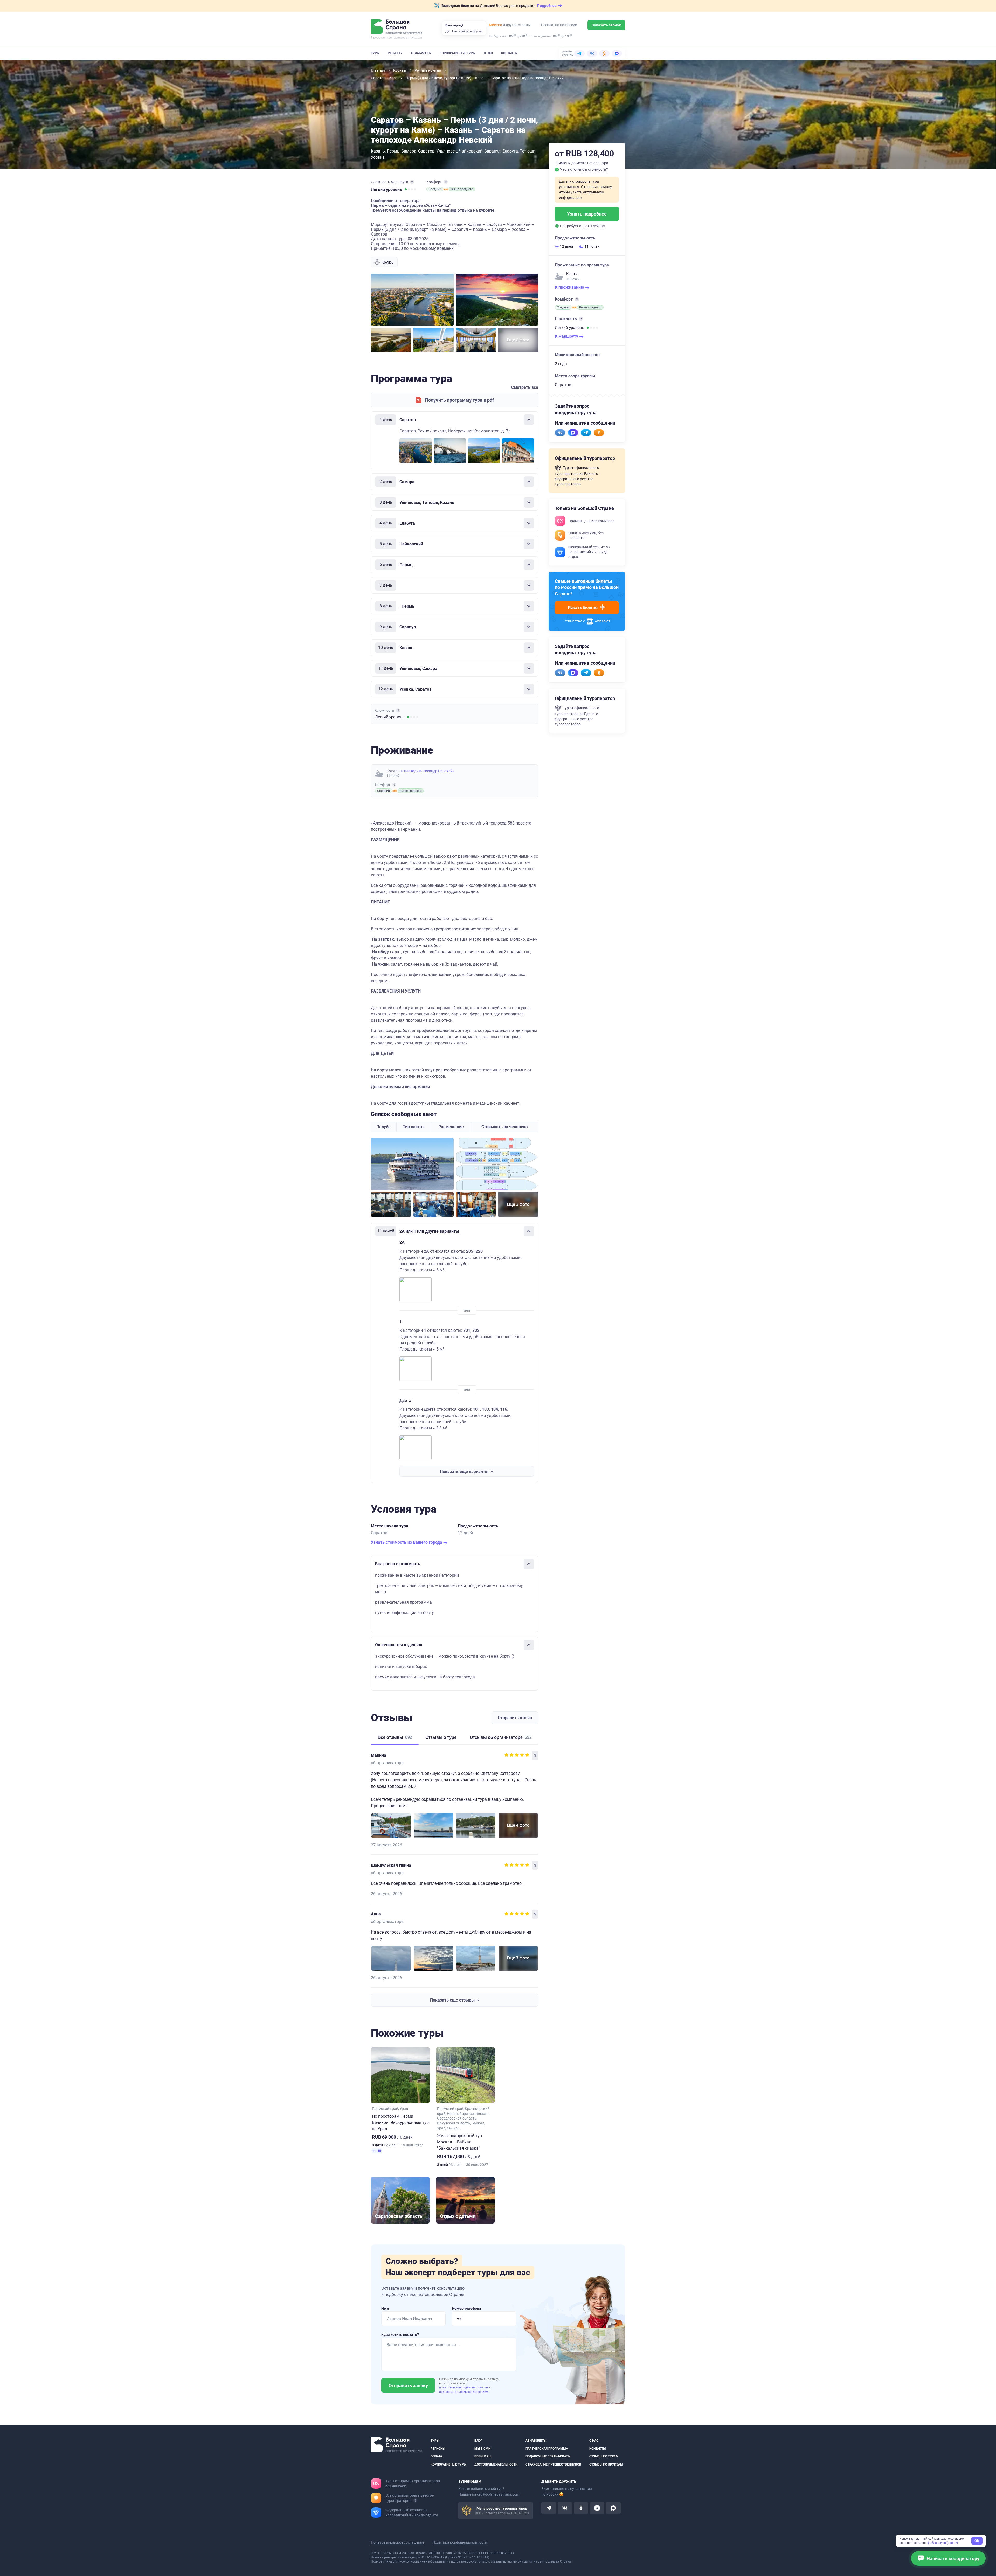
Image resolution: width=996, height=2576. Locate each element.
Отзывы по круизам (606, 2464)
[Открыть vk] (565, 2508)
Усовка (378, 157)
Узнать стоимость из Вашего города (407, 1542)
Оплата (436, 2456)
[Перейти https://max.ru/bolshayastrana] (573, 433)
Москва (496, 25)
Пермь (393, 151)
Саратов (426, 151)
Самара (409, 151)
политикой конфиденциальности (464, 2387)
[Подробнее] (412, 182)
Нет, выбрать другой (467, 31)
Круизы (400, 70)
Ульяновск (447, 151)
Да (447, 31)
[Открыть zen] (597, 2508)
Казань (378, 151)
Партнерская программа (547, 2448)
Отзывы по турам (604, 2456)
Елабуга (510, 151)
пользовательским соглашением (464, 2392)
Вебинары (483, 2456)
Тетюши (528, 151)
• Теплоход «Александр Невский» (426, 771)
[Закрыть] (529, 420)
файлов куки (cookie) (943, 2543)
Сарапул (492, 151)
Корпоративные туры (458, 53)
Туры (375, 53)
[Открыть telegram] (549, 2508)
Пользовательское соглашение (397, 2542)
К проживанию (570, 287)
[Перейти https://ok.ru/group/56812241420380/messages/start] (599, 433)
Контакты (509, 53)
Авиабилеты (421, 53)
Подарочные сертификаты (548, 2456)
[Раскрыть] (529, 482)
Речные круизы (428, 70)
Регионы (395, 53)
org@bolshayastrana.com (498, 2494)
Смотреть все (525, 387)
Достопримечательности (496, 2464)
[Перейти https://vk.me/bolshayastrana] (560, 433)
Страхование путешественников (553, 2464)
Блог (478, 2441)
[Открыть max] (613, 2508)
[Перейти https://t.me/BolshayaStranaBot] (586, 433)
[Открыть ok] (581, 2508)
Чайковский (471, 151)
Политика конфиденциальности (460, 2542)
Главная (378, 70)
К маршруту (567, 336)
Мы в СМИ (482, 2448)
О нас (488, 53)
